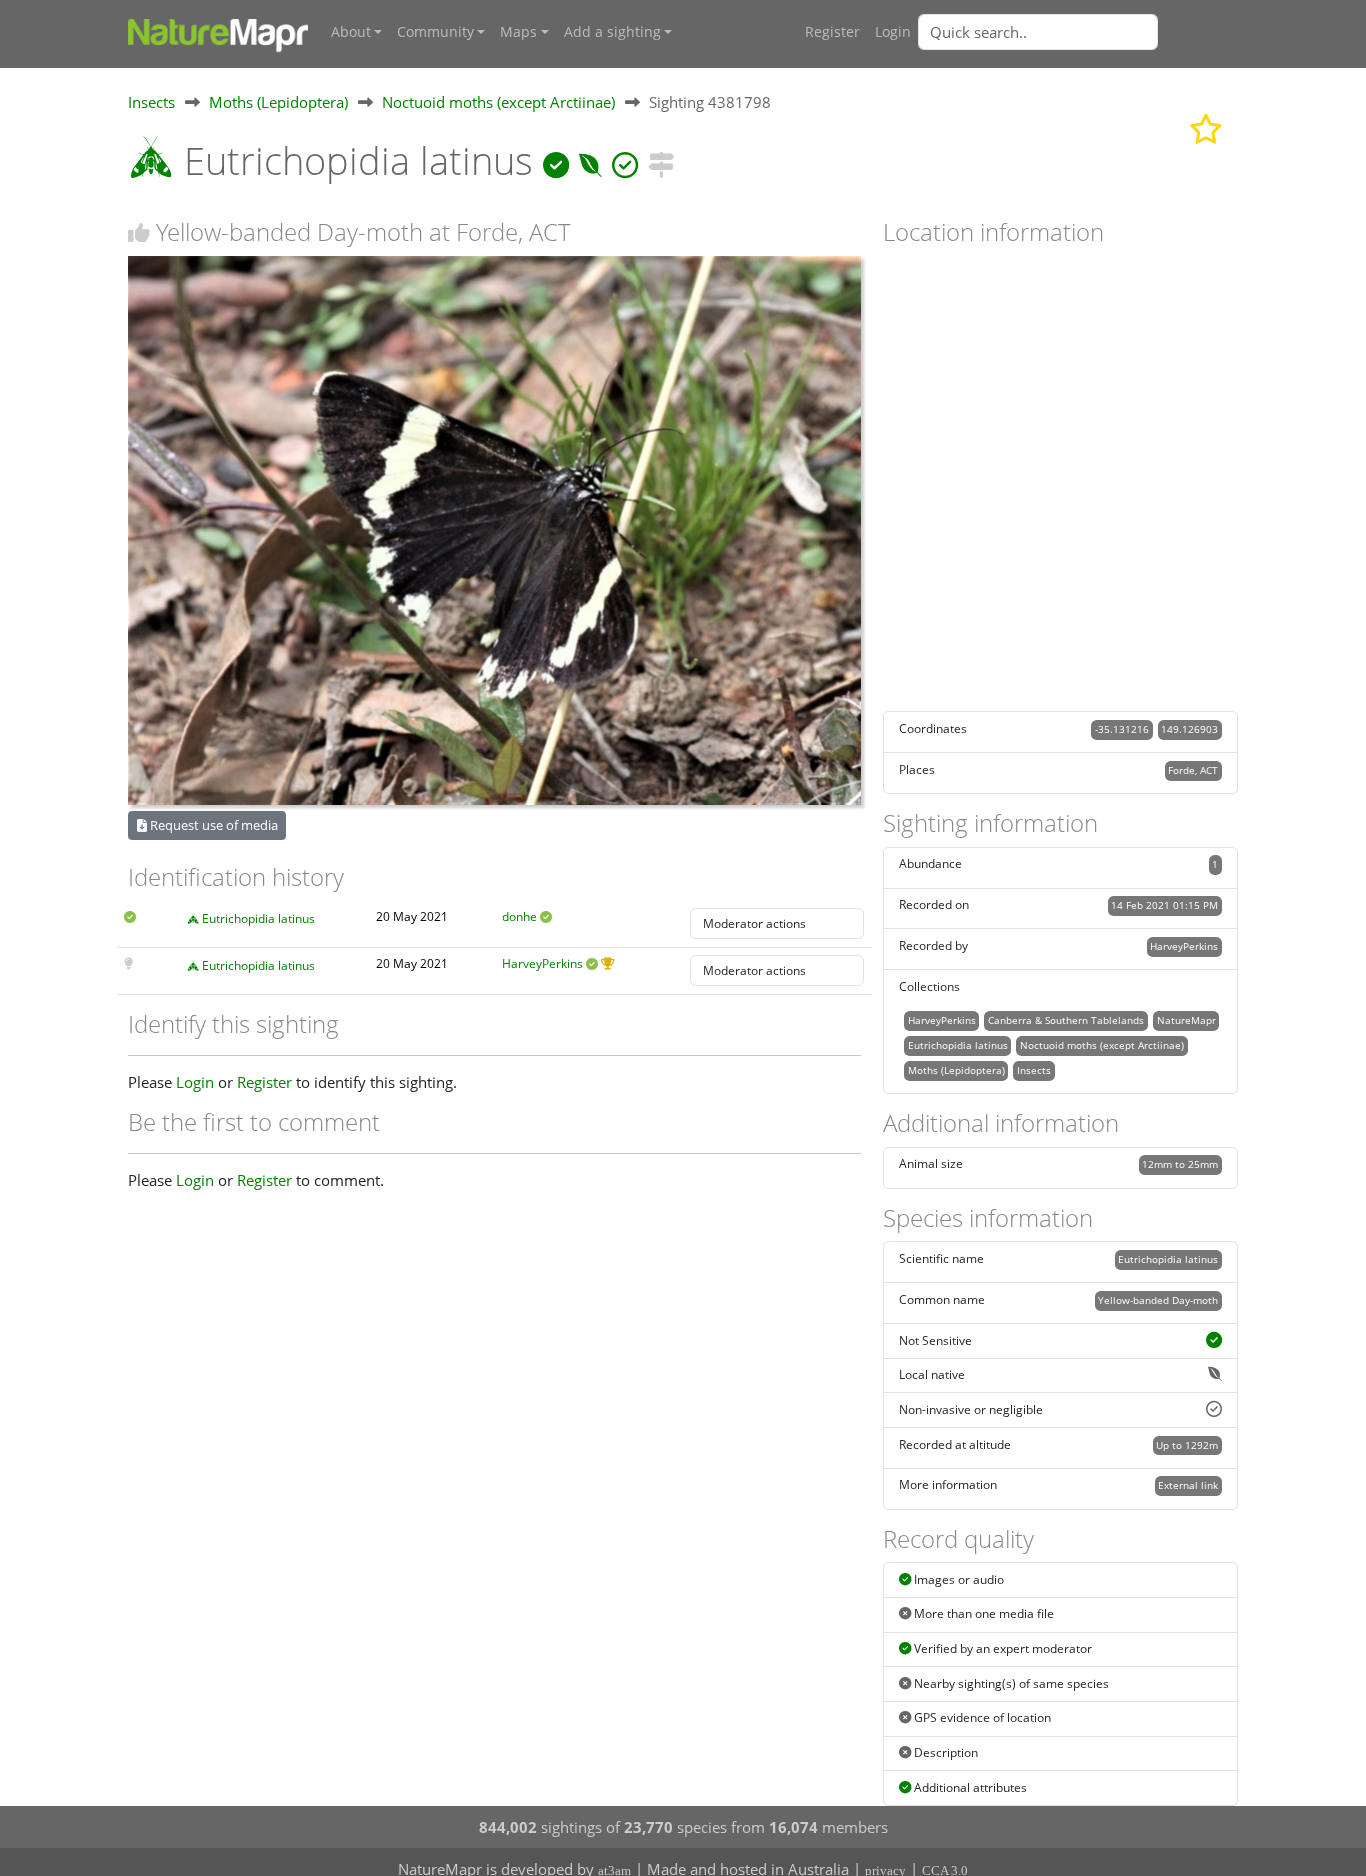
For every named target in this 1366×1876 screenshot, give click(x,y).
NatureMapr (1186, 1020)
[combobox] (1078, 32)
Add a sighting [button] (612, 32)
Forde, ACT (1193, 770)
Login (893, 32)
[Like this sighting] (139, 232)
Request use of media (212, 825)
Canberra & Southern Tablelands (1066, 1020)
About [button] (351, 32)
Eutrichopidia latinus (258, 918)
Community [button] (435, 32)
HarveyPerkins (542, 963)
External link (1188, 1485)
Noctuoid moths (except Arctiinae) (498, 102)
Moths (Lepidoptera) (278, 102)
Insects (151, 102)
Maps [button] (518, 32)
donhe (519, 916)
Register (832, 32)
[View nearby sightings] (661, 160)
